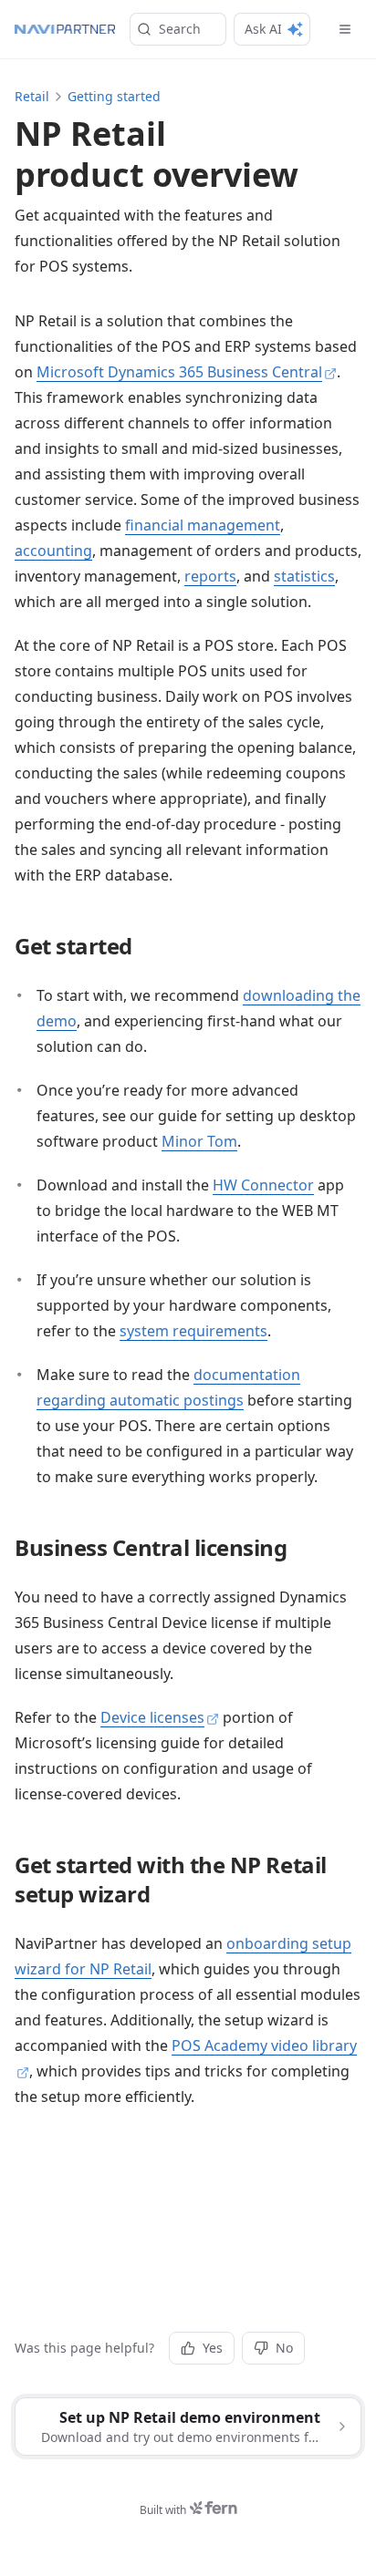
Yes (213, 2348)
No (284, 2348)
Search (180, 29)
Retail (32, 96)
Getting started (114, 96)
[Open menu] (345, 29)
